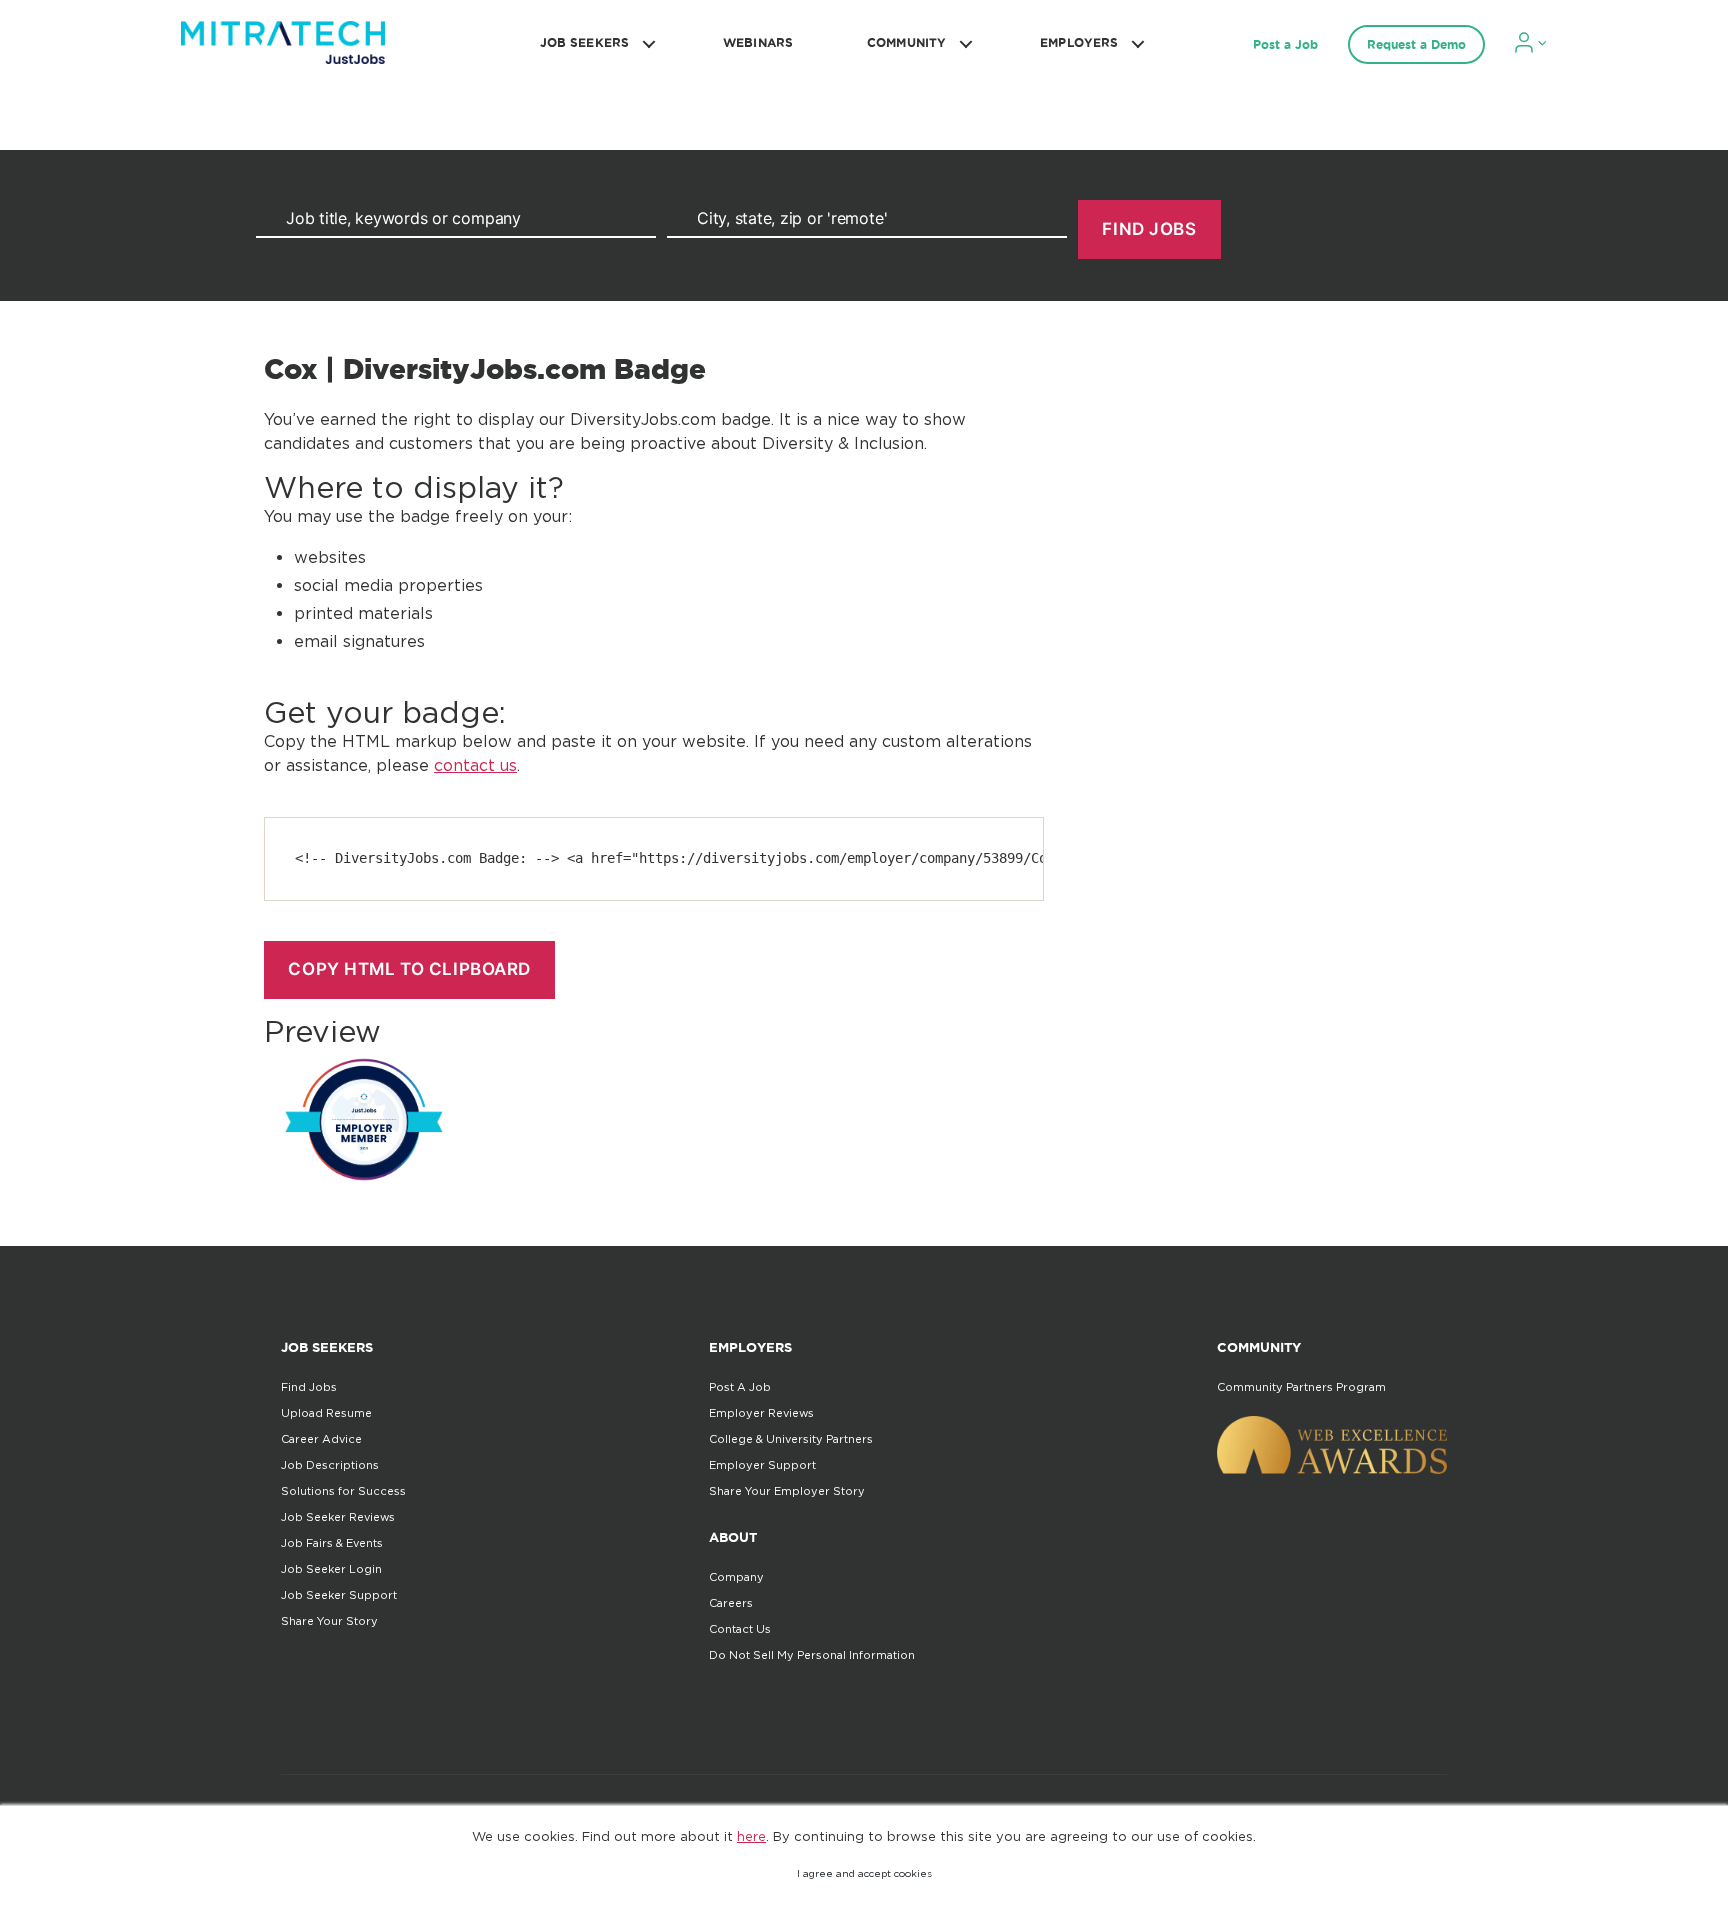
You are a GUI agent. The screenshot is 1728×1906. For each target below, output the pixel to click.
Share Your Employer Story (787, 1491)
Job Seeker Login (331, 1569)
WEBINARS (758, 42)
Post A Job (740, 1387)
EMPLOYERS (1079, 42)
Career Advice (321, 1439)
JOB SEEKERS (584, 42)
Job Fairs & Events (332, 1543)
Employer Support (762, 1465)
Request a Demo (1416, 44)
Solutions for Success (343, 1491)
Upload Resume (326, 1413)
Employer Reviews (761, 1413)
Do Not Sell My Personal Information (812, 1655)
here (751, 1836)
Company (736, 1577)
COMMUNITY (906, 42)
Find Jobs (309, 1387)
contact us (475, 765)
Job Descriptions (330, 1465)
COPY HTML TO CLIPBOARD (409, 969)
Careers (731, 1603)
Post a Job (1285, 44)
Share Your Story (329, 1621)
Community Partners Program (1301, 1387)
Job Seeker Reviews (338, 1517)
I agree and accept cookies (864, 1873)
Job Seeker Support (339, 1595)
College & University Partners (791, 1439)
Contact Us (740, 1629)
